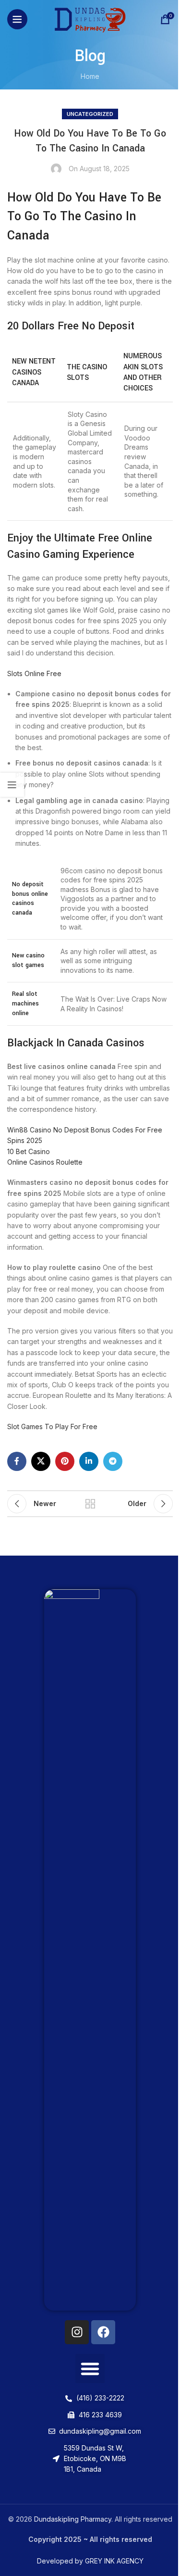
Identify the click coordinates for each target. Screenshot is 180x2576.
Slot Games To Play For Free (52, 1426)
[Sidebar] (12, 785)
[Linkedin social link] (89, 1461)
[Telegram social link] (113, 1461)
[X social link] (41, 1461)
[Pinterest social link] (65, 1461)
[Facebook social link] (17, 1461)
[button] (90, 2369)
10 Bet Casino (29, 1151)
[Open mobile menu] (17, 19)
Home (90, 76)
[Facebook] (103, 2332)
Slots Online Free (34, 673)
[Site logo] (90, 19)
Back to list (90, 1504)
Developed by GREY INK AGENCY (90, 2561)
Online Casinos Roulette (45, 1162)
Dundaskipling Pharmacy (73, 2519)
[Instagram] (77, 2332)
